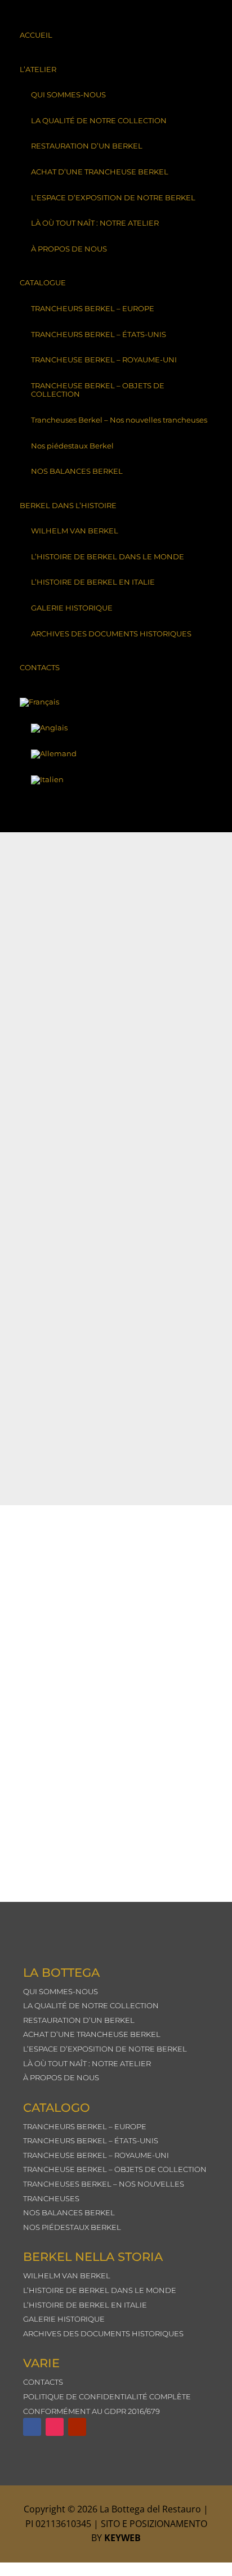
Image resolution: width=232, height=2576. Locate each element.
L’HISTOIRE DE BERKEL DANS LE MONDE (108, 557)
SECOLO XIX (61, 1127)
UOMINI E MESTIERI (74, 952)
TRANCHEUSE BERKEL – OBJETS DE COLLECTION (98, 390)
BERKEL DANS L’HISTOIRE (68, 505)
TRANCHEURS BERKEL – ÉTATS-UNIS (99, 334)
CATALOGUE (43, 282)
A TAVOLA (56, 1390)
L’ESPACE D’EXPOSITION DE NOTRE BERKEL (113, 198)
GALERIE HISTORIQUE (72, 608)
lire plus (48, 876)
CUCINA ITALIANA (73, 1302)
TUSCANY (56, 1040)
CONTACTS (40, 667)
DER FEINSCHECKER (76, 1215)
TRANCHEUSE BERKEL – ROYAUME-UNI (104, 360)
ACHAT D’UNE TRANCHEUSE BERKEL (100, 172)
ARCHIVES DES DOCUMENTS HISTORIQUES (111, 634)
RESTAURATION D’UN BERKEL (87, 146)
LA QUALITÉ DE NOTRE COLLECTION (99, 120)
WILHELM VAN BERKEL (75, 531)
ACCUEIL (36, 35)
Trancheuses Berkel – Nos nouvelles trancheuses (119, 420)
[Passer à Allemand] (116, 754)
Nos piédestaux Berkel (72, 446)
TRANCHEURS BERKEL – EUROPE (93, 308)
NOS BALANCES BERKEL (77, 471)
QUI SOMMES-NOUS (68, 95)
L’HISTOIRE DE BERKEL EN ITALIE (93, 582)
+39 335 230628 (124, 1715)
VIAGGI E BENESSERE (78, 865)
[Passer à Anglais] (116, 728)
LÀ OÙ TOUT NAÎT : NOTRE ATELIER (95, 223)
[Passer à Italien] (116, 780)
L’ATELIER (38, 69)
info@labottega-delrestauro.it (111, 1854)
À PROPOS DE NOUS (69, 249)
